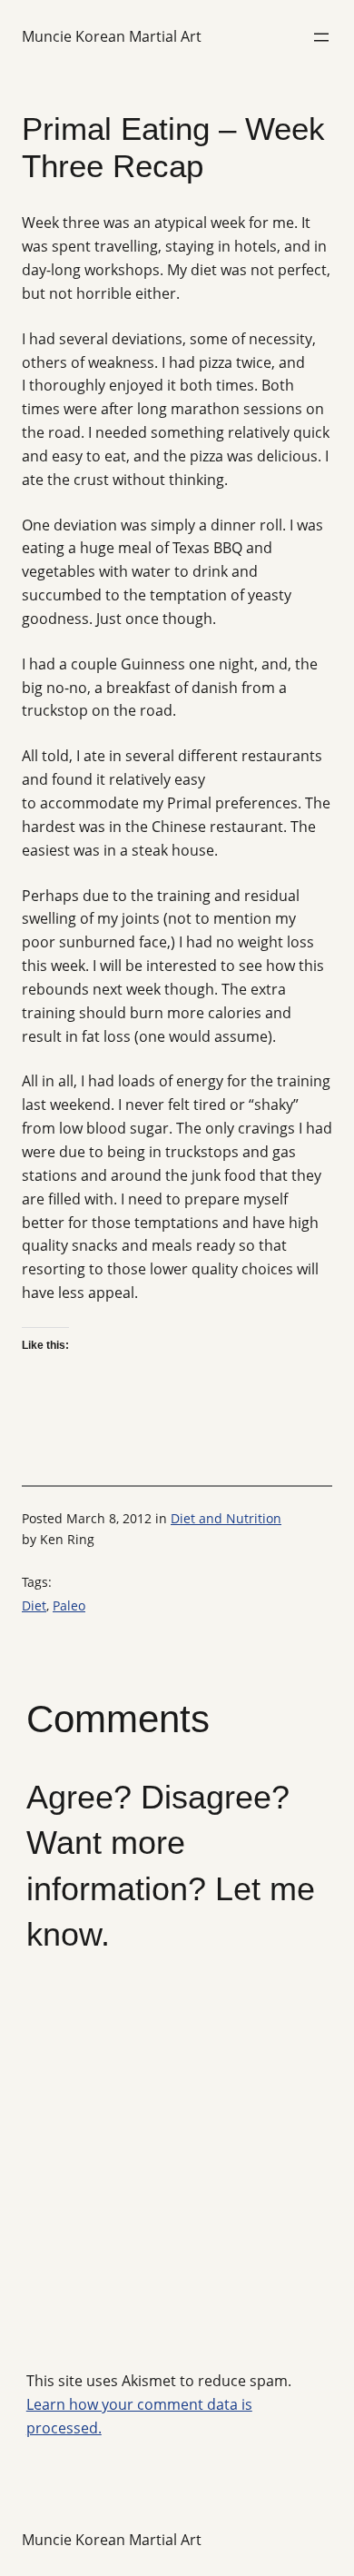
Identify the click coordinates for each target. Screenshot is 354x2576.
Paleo (69, 1605)
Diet (34, 1605)
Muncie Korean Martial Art (112, 36)
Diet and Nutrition (226, 1518)
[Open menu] (321, 37)
